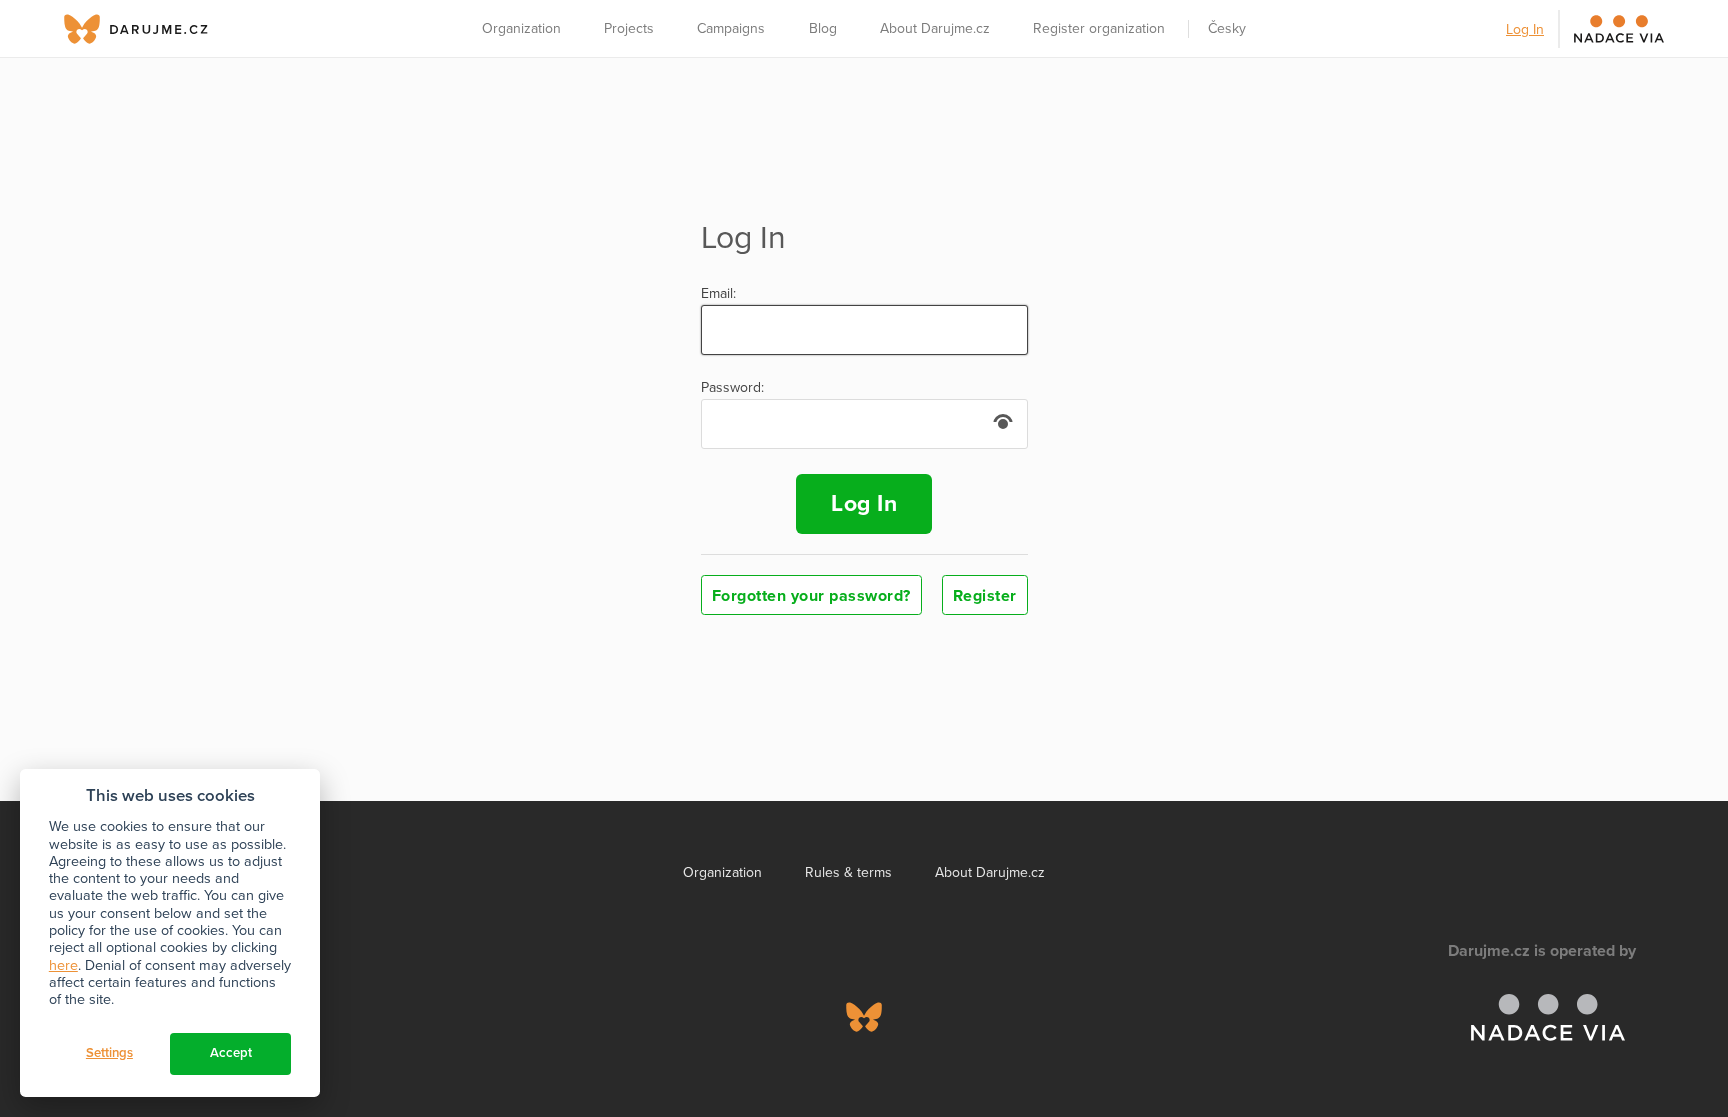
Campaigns (731, 28)
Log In (1525, 29)
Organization (521, 28)
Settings (109, 1053)
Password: (732, 388)
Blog (823, 28)
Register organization (1099, 28)
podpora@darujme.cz (149, 1048)
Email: (718, 294)
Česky (1227, 28)
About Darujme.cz (935, 28)
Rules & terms (848, 872)
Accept (231, 1053)
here (63, 965)
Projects (629, 28)
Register (985, 596)
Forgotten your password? (811, 596)
